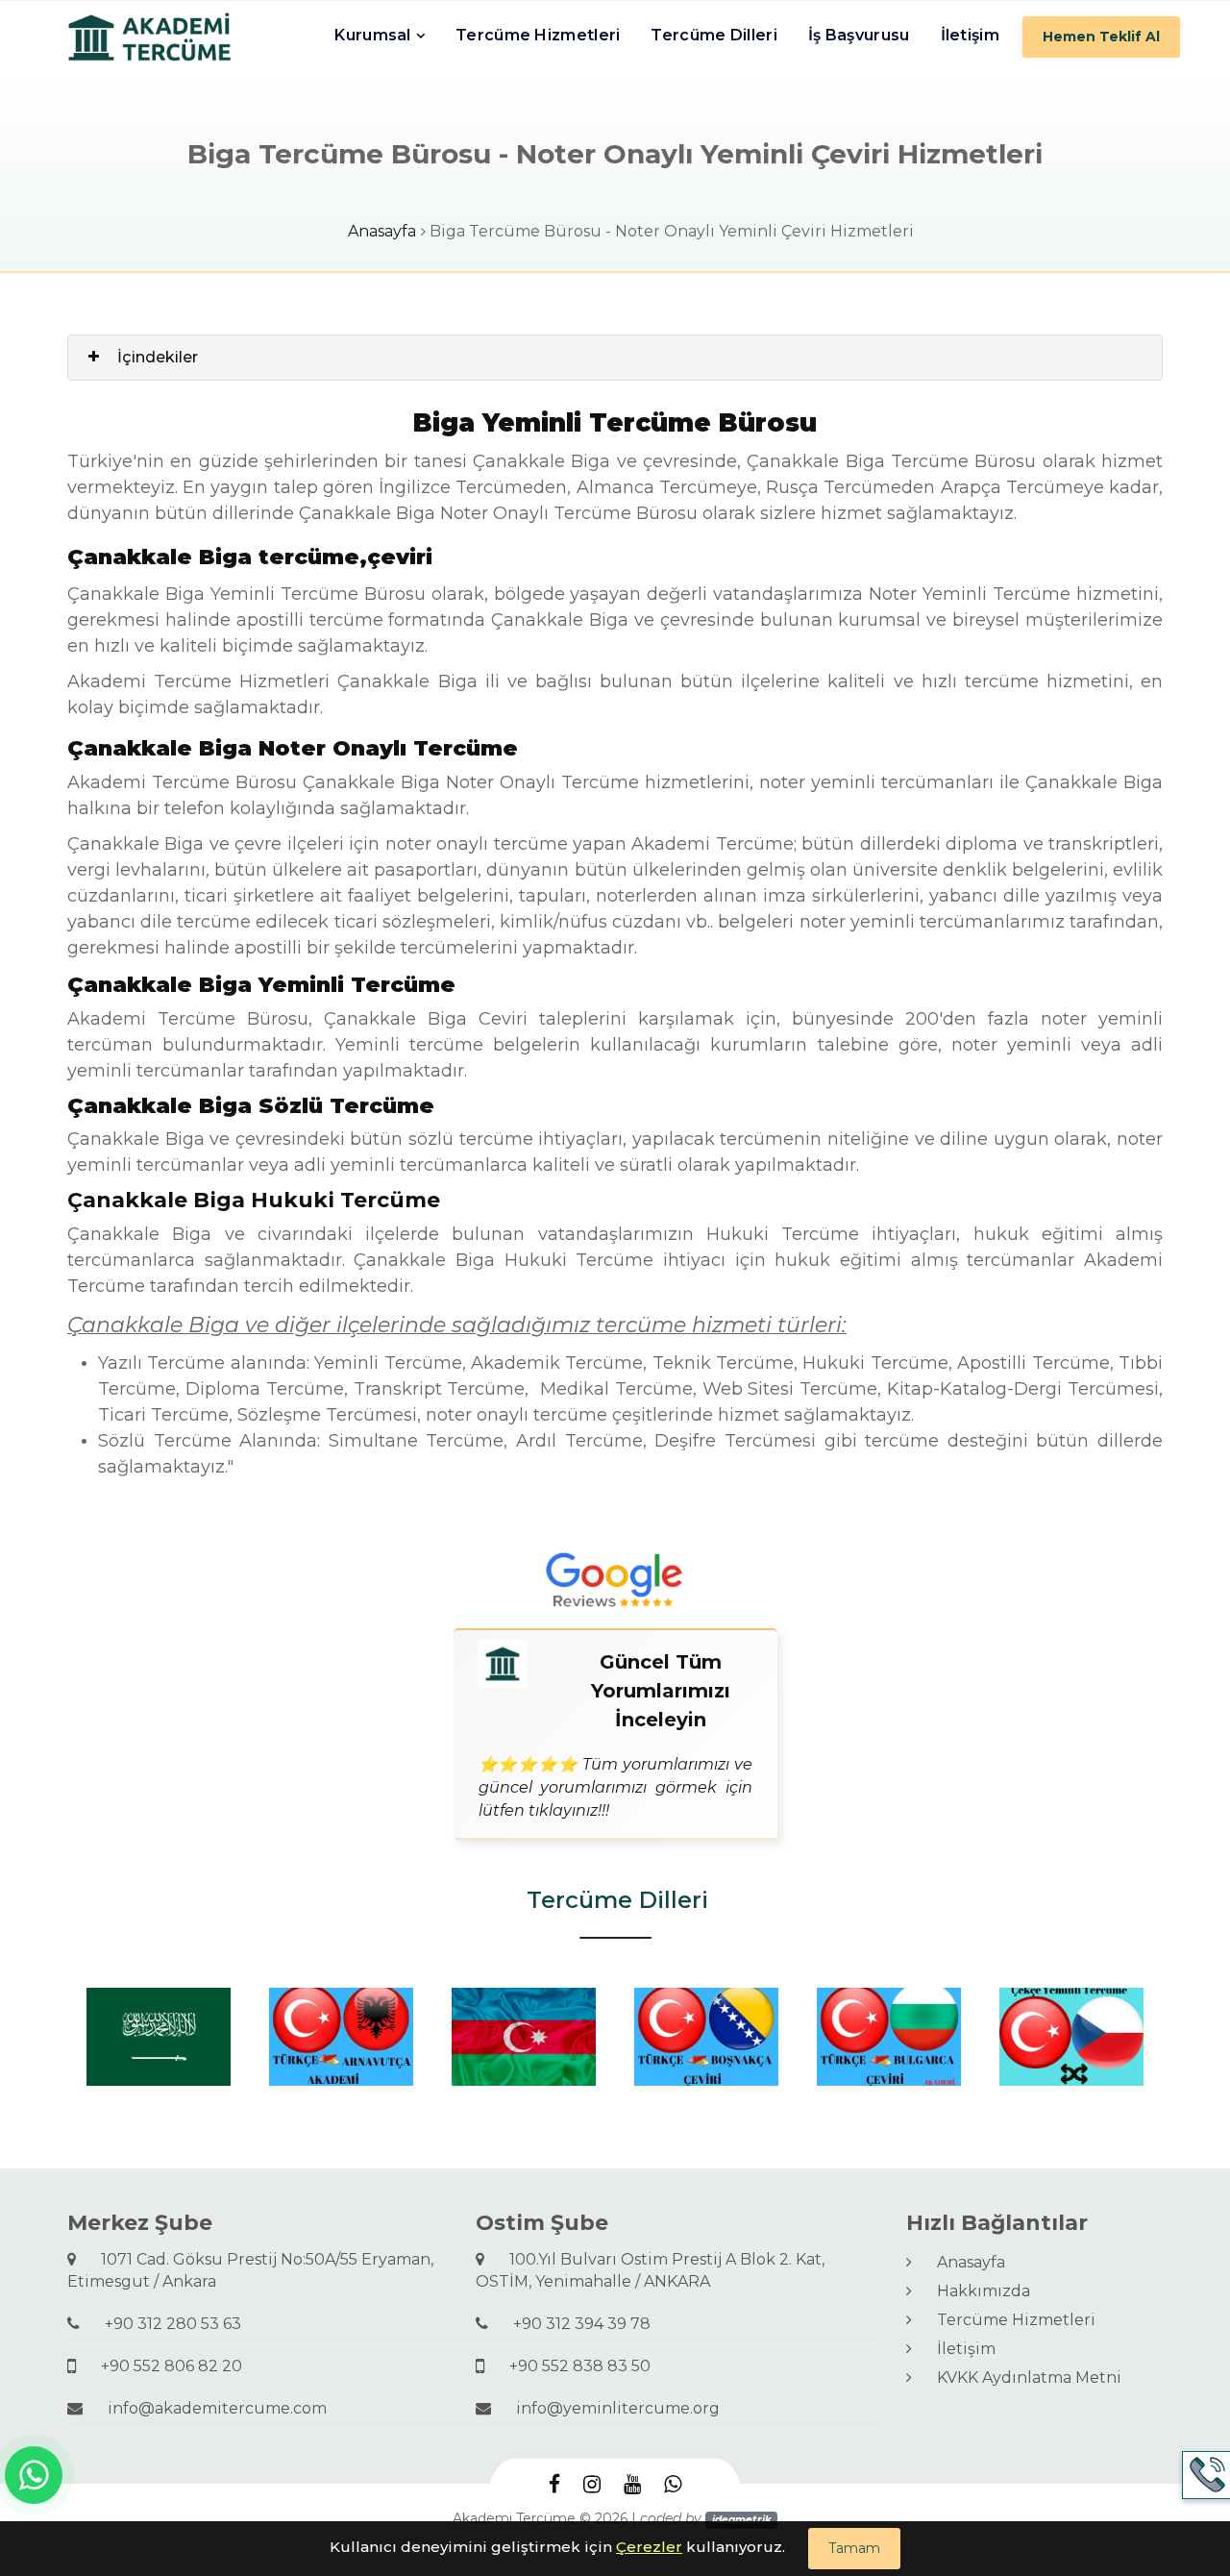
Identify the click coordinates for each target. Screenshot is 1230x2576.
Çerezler (649, 2547)
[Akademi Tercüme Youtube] (632, 2485)
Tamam (854, 2548)
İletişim (970, 35)
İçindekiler (158, 357)
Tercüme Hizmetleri (538, 35)
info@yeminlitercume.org (610, 2408)
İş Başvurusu (859, 35)
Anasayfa (382, 231)
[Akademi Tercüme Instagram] (592, 2485)
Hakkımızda (976, 2291)
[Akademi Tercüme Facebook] (554, 2485)
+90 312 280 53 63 (165, 2324)
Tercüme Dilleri (714, 35)
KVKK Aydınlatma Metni (1021, 2378)
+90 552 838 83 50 (572, 2366)
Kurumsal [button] (372, 35)
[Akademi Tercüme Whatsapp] (673, 2485)
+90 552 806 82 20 (164, 2366)
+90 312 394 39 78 (574, 2324)
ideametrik (742, 2520)
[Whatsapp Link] (34, 2475)
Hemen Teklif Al (1101, 37)
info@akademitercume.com (209, 2408)
